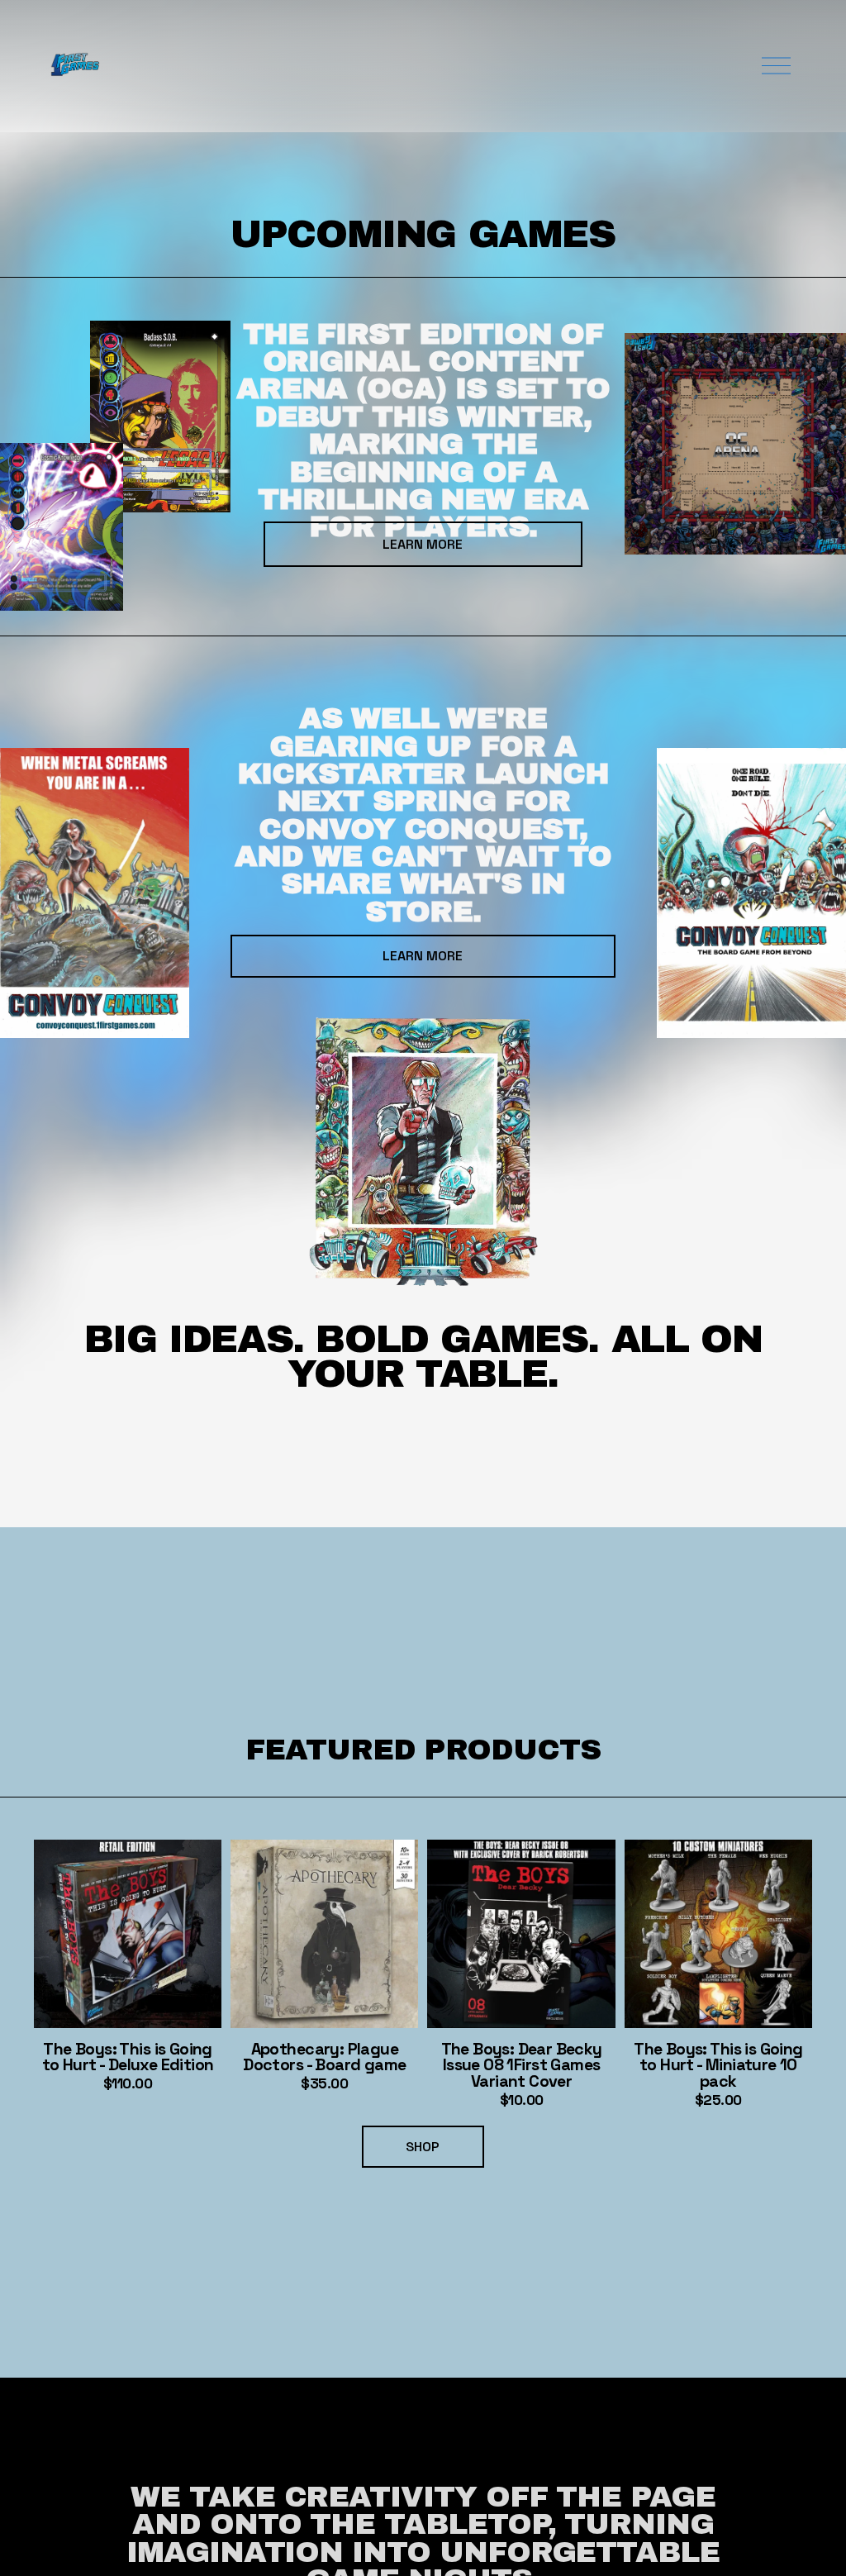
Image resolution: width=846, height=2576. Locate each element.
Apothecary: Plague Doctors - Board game (324, 2057)
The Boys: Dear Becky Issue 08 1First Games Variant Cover (522, 2066)
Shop (423, 2147)
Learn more (423, 956)
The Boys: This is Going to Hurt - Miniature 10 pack (718, 2066)
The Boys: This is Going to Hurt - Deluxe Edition (128, 2057)
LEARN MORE (423, 544)
